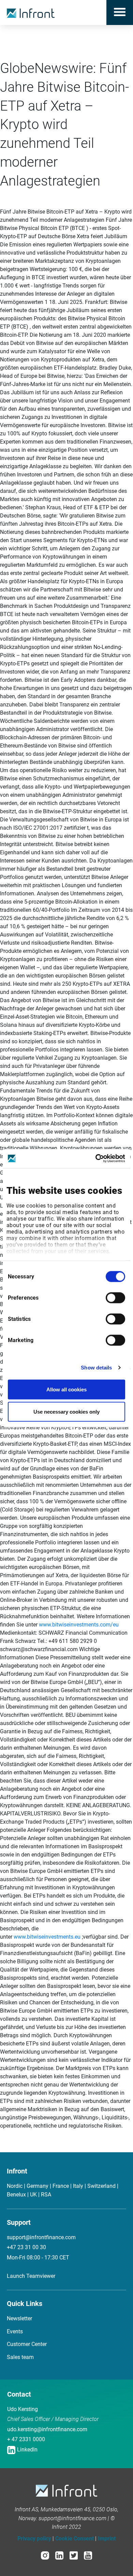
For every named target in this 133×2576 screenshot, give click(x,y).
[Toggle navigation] (120, 12)
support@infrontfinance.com (41, 2237)
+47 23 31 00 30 (26, 2247)
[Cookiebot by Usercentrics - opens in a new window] (96, 1159)
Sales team (20, 2357)
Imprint (107, 2539)
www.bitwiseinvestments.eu (48, 1937)
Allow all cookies (66, 1389)
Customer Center (27, 2344)
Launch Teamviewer (31, 2276)
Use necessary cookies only (66, 1412)
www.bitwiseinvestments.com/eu (79, 1625)
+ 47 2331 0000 (26, 2439)
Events (15, 2331)
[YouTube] (88, 2555)
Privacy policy (34, 2539)
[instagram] (45, 2555)
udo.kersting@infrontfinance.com (47, 2429)
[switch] (115, 1298)
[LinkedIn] (59, 2555)
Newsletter (19, 2318)
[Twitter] (74, 2555)
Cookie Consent (75, 2539)
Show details (96, 1368)
